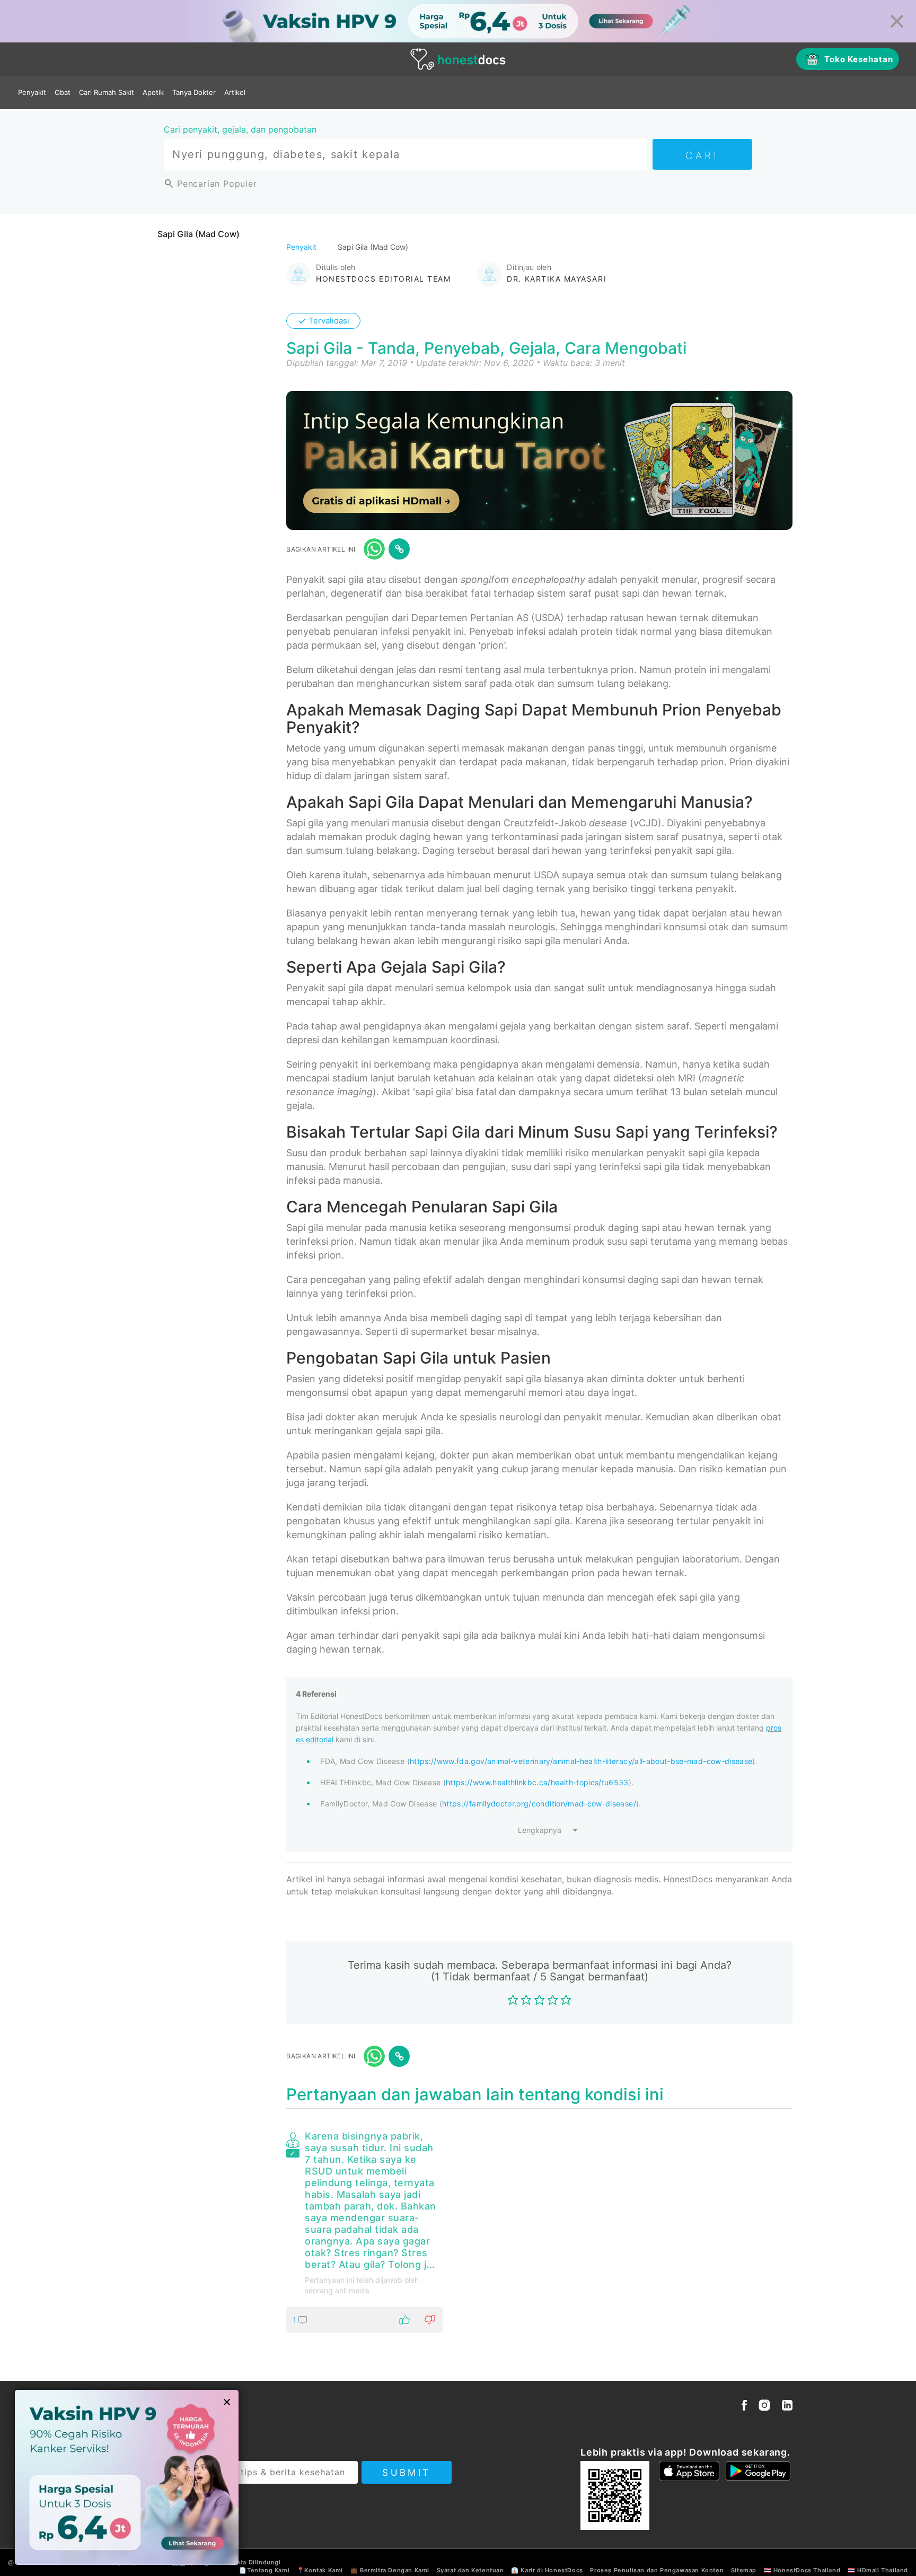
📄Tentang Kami (264, 2570)
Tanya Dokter (194, 92)
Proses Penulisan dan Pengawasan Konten (657, 2570)
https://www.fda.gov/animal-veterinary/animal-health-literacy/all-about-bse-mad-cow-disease (581, 1761)
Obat (63, 92)
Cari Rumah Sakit (107, 92)
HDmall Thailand (883, 2570)
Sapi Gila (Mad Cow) (199, 234)
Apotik (153, 92)
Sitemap (744, 2570)
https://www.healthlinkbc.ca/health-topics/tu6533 (537, 1782)
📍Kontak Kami (320, 2570)
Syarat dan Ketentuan (470, 2570)
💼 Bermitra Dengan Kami (390, 2570)
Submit (406, 2473)
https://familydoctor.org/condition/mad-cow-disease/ (539, 1804)
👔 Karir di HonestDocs (547, 2570)
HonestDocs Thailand (807, 2570)
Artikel (235, 92)
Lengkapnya (540, 1830)
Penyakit (32, 92)
